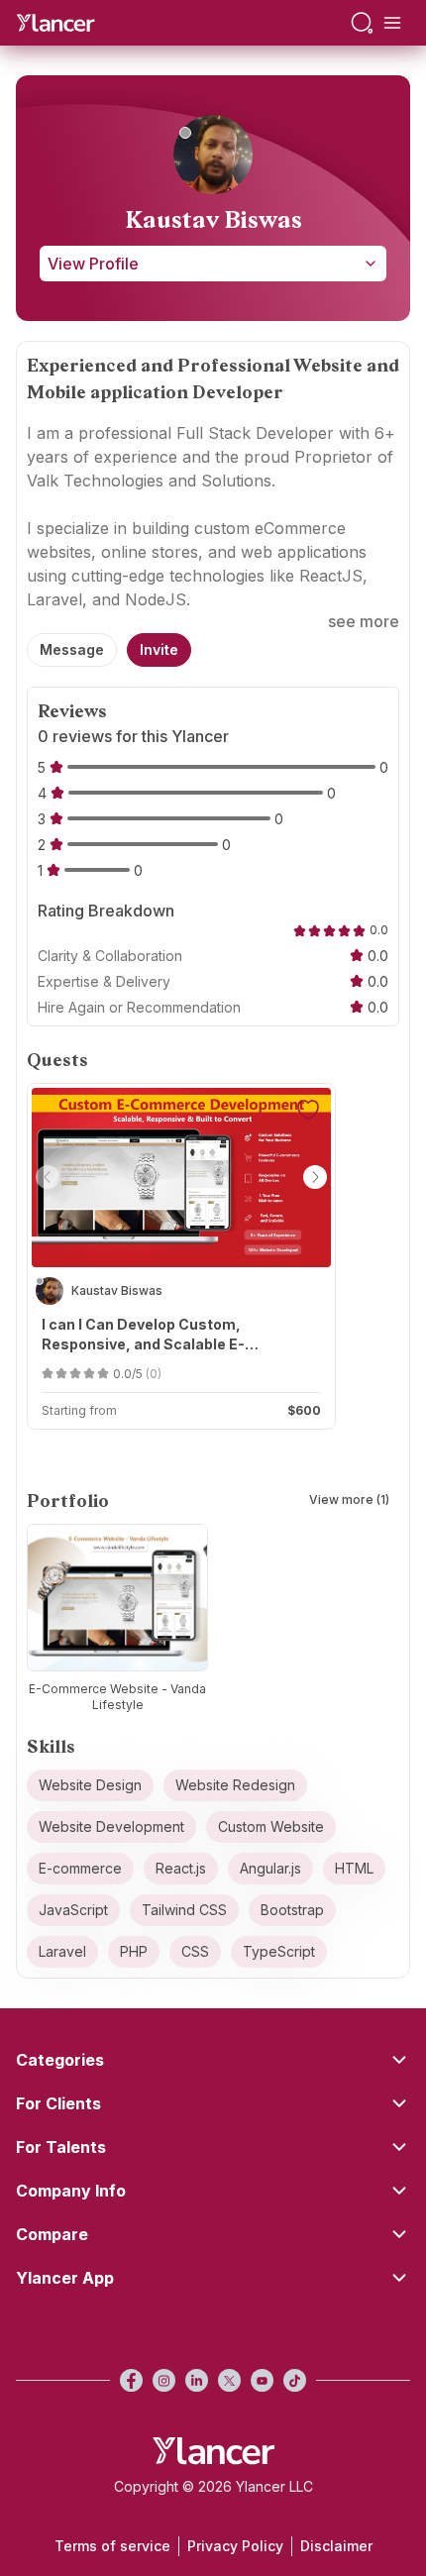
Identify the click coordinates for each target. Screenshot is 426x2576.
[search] (362, 23)
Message (72, 649)
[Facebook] (131, 2380)
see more (364, 621)
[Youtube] (262, 2380)
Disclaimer (336, 2546)
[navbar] (392, 23)
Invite (159, 649)
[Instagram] (164, 2380)
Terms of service (112, 2546)
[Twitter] (229, 2380)
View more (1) (349, 1500)
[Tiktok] (295, 2380)
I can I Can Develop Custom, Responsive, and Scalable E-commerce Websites (143, 1335)
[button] (48, 1177)
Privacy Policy (235, 2546)
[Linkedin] (197, 2380)
